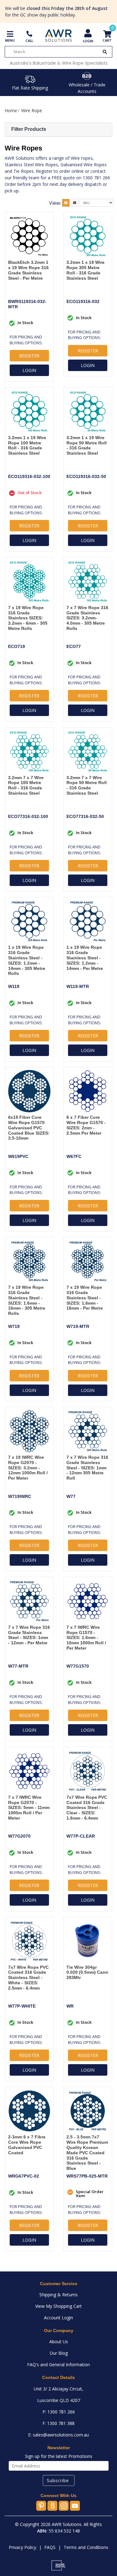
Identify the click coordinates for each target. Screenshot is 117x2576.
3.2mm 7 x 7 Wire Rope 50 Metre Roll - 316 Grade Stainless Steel (87, 785)
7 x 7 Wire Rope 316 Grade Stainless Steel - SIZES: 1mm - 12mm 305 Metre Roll (87, 1468)
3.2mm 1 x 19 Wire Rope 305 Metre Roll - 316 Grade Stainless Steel (85, 270)
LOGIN (29, 370)
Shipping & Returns (58, 2295)
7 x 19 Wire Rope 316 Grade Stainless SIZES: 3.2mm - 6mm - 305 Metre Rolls (28, 618)
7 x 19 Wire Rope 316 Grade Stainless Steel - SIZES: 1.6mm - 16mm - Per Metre (85, 1298)
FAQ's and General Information (58, 2365)
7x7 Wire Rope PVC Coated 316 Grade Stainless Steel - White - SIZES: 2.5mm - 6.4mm (28, 1978)
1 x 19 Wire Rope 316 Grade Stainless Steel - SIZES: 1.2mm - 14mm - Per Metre (85, 958)
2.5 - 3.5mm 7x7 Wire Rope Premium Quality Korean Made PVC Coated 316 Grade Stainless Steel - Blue (87, 2153)
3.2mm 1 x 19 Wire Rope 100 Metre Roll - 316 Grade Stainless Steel (27, 445)
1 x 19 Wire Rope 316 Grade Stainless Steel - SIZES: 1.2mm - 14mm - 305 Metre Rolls (27, 960)
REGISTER (29, 356)
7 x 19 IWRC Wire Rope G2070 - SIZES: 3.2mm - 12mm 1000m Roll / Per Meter (28, 1468)
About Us (59, 2342)
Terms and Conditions (86, 2547)
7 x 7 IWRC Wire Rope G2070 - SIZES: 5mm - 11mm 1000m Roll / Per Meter (29, 1808)
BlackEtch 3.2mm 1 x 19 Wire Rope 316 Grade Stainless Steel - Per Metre (28, 270)
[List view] (75, 203)
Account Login (58, 2318)
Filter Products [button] (29, 129)
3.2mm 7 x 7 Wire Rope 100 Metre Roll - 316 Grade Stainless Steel (26, 785)
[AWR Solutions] (58, 35)
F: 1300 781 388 (58, 2423)
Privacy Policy (22, 2547)
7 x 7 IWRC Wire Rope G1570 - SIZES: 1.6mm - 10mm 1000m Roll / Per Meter (86, 1638)
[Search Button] (105, 52)
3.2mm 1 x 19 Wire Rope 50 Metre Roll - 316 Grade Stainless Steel (87, 445)
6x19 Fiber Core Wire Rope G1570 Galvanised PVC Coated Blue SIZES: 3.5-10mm (29, 1128)
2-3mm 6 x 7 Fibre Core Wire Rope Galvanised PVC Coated (27, 2145)
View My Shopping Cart (58, 2306)
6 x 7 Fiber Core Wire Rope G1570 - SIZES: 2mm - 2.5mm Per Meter (86, 1125)
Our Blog (59, 2353)
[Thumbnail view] (66, 203)
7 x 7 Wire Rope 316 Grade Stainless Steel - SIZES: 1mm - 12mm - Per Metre (29, 1635)
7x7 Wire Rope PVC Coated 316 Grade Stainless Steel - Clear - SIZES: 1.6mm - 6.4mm (87, 1808)
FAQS (50, 2547)
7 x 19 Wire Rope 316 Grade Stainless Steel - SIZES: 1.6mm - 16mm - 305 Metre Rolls (27, 1300)
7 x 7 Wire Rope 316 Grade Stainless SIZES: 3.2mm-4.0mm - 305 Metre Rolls (87, 618)
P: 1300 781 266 (59, 2412)
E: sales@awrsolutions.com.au (58, 2435)
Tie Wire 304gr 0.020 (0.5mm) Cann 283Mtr (87, 1972)
